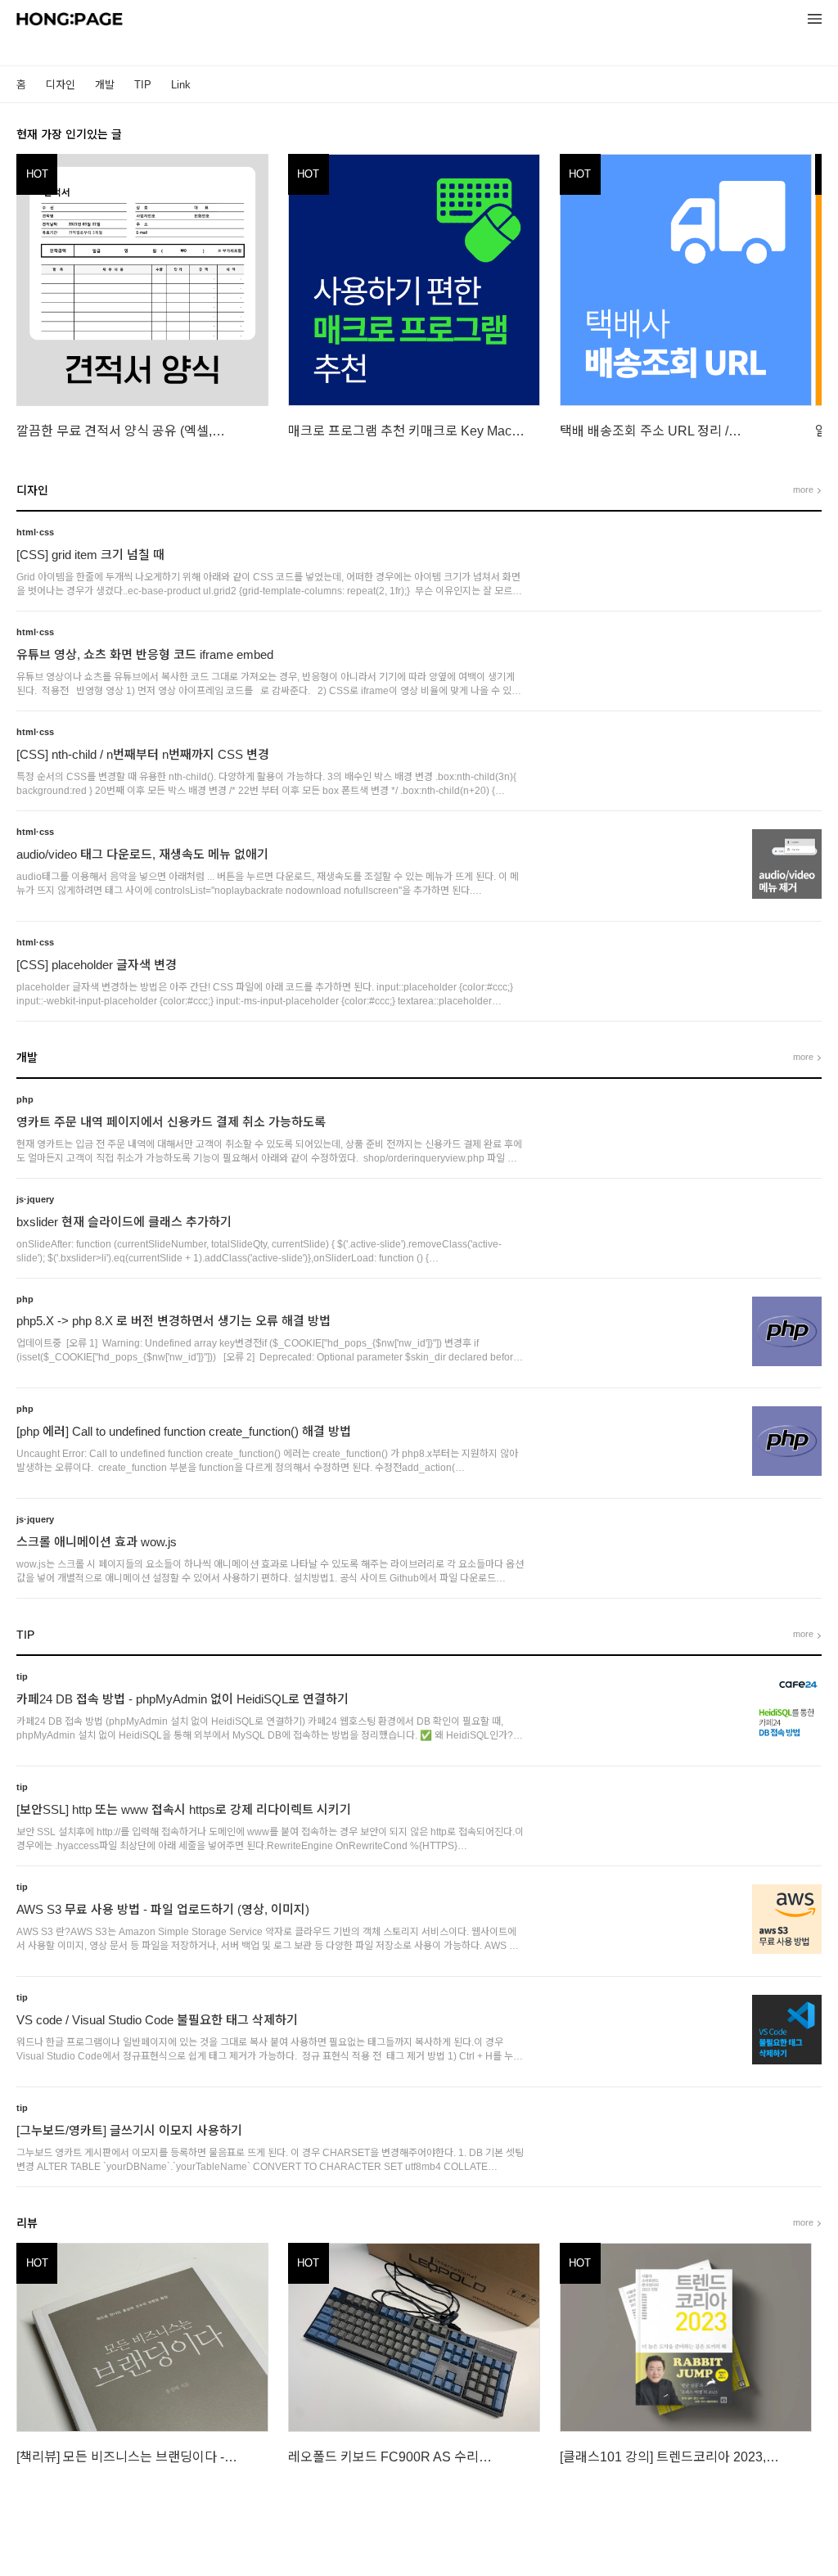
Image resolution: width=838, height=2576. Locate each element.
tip (22, 1676)
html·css (35, 532)
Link (181, 85)
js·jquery (35, 1199)
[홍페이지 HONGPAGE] (70, 21)
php (25, 1099)
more (803, 489)
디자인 (61, 85)
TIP (143, 85)
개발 (105, 85)
